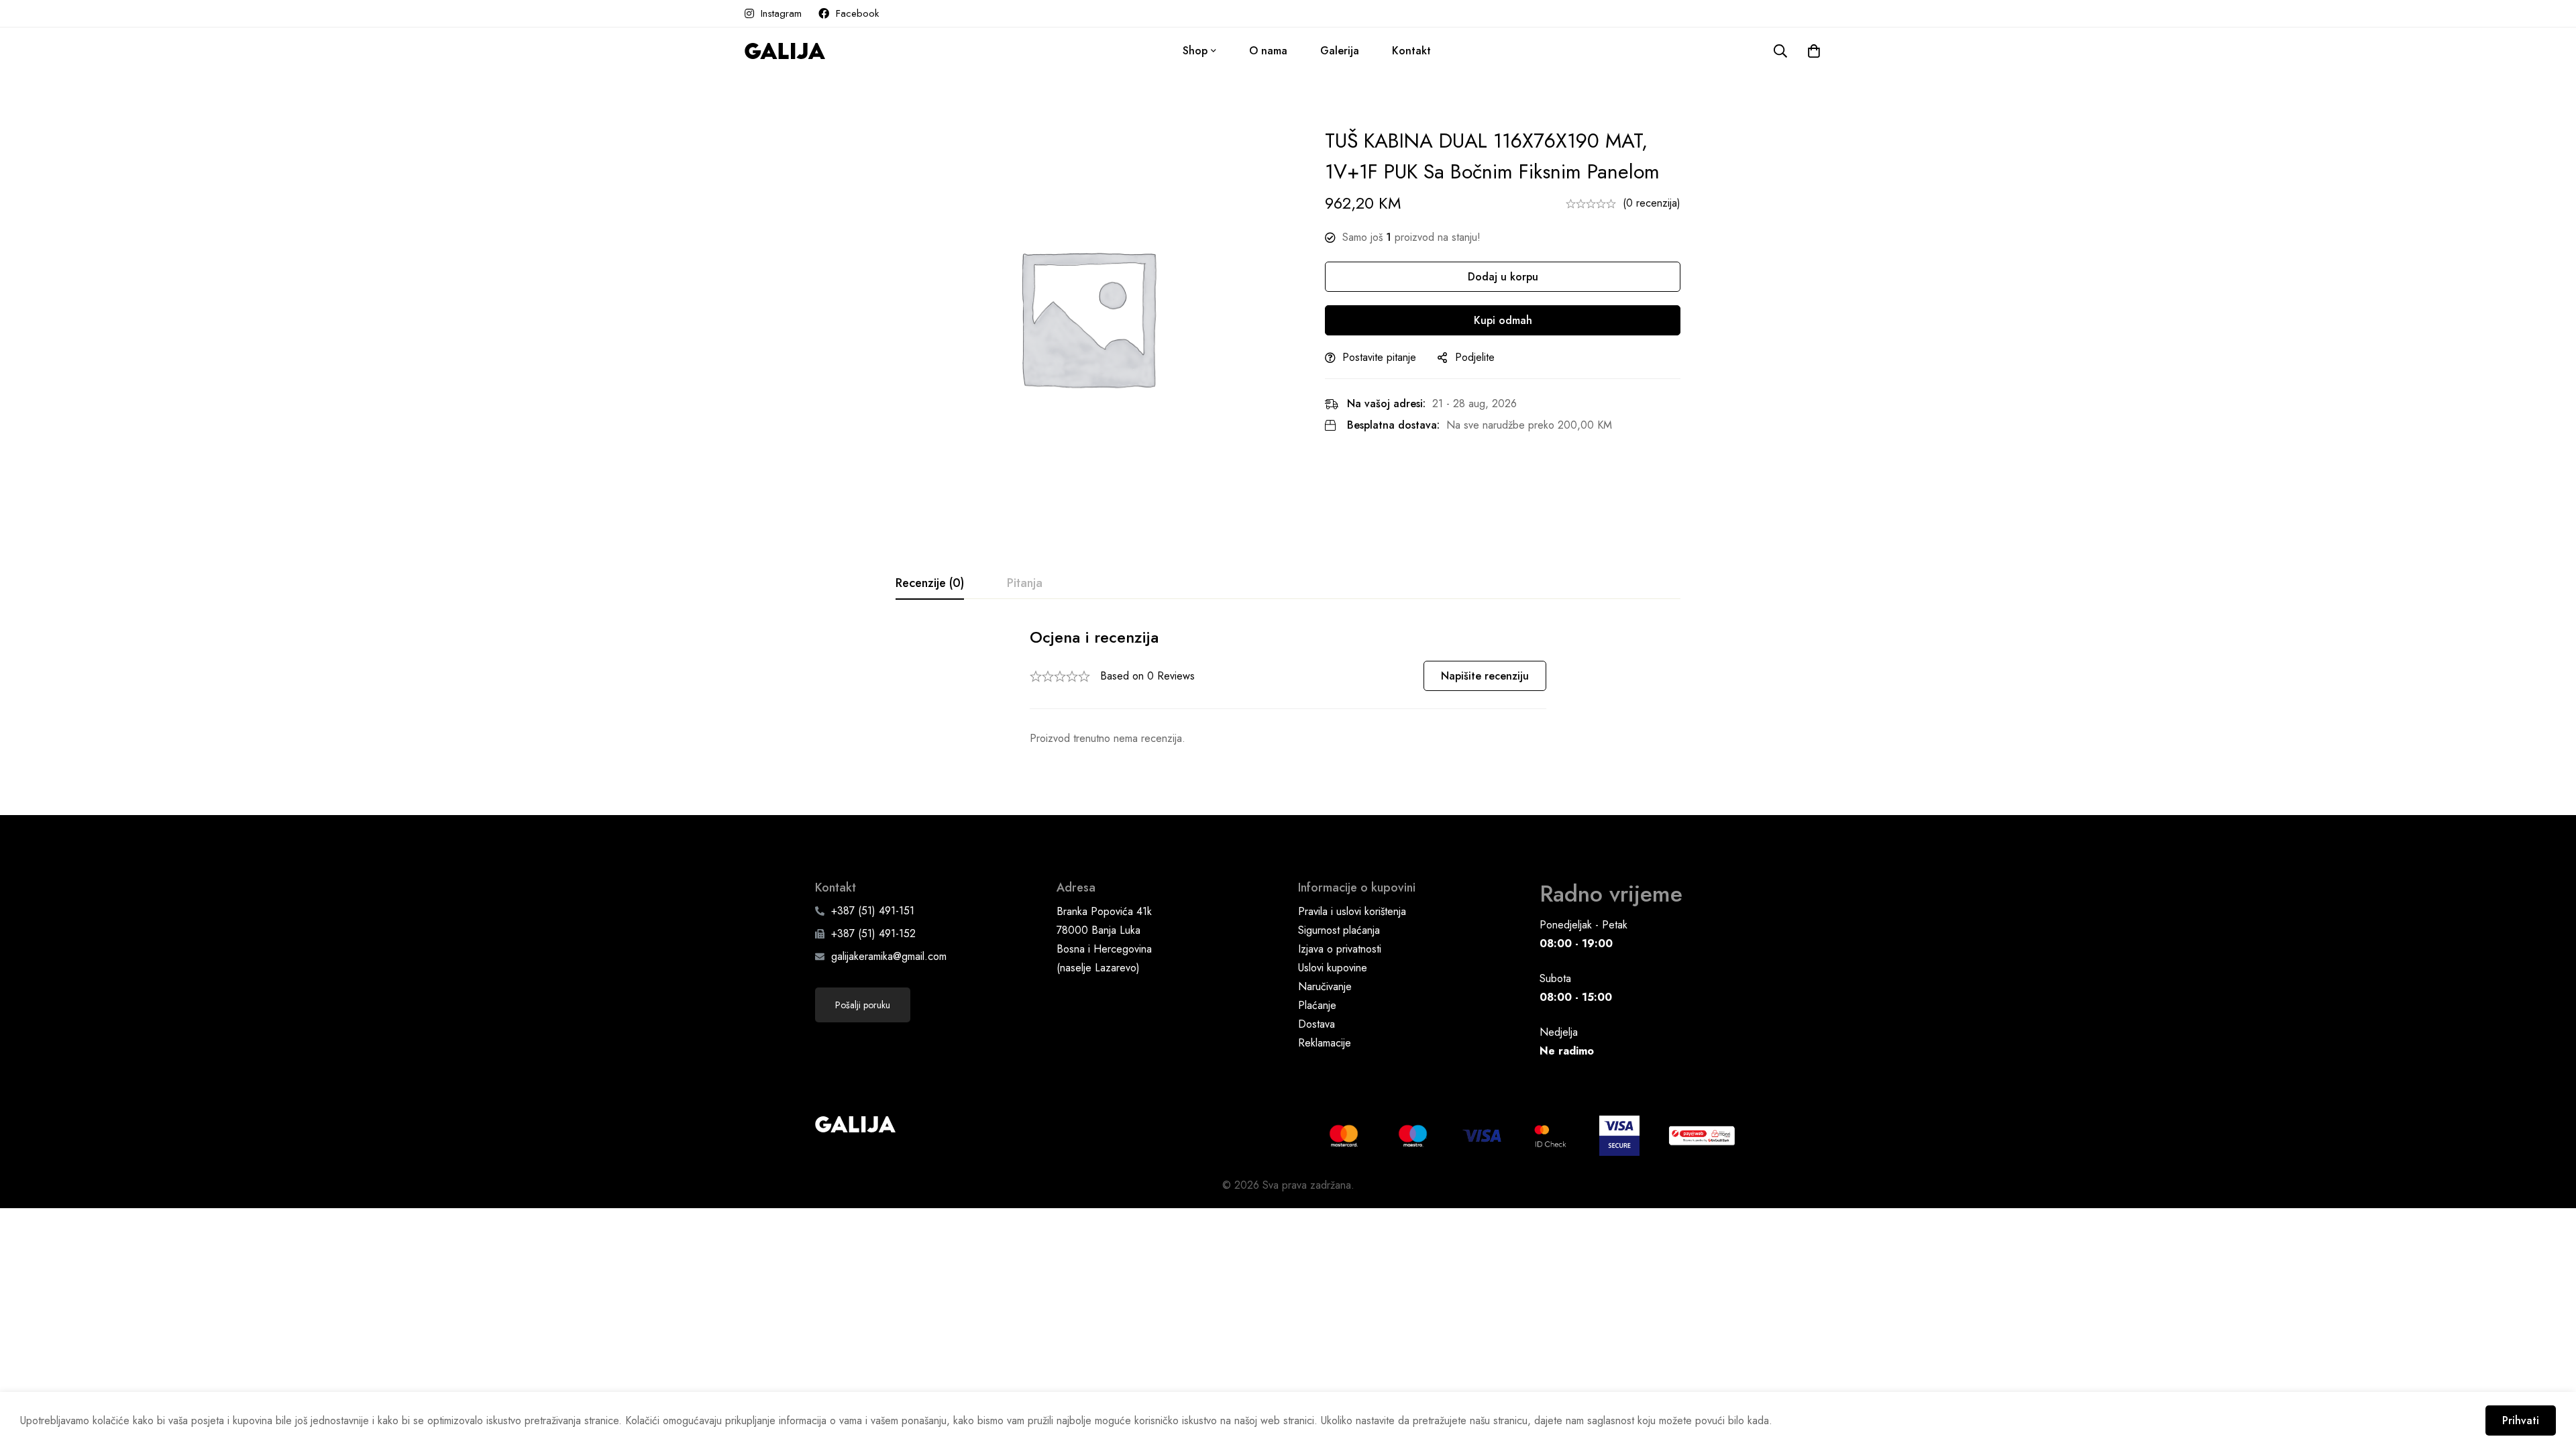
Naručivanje (1325, 986)
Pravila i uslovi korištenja (1352, 911)
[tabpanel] (1288, 687)
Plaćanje (1317, 1005)
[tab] (930, 584)
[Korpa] (1814, 51)
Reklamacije (1325, 1043)
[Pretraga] (1780, 51)
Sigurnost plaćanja (1339, 930)
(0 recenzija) (1652, 203)
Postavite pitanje (1379, 357)
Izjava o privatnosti (1340, 949)
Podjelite (1475, 357)
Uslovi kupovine (1333, 968)
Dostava (1317, 1024)
